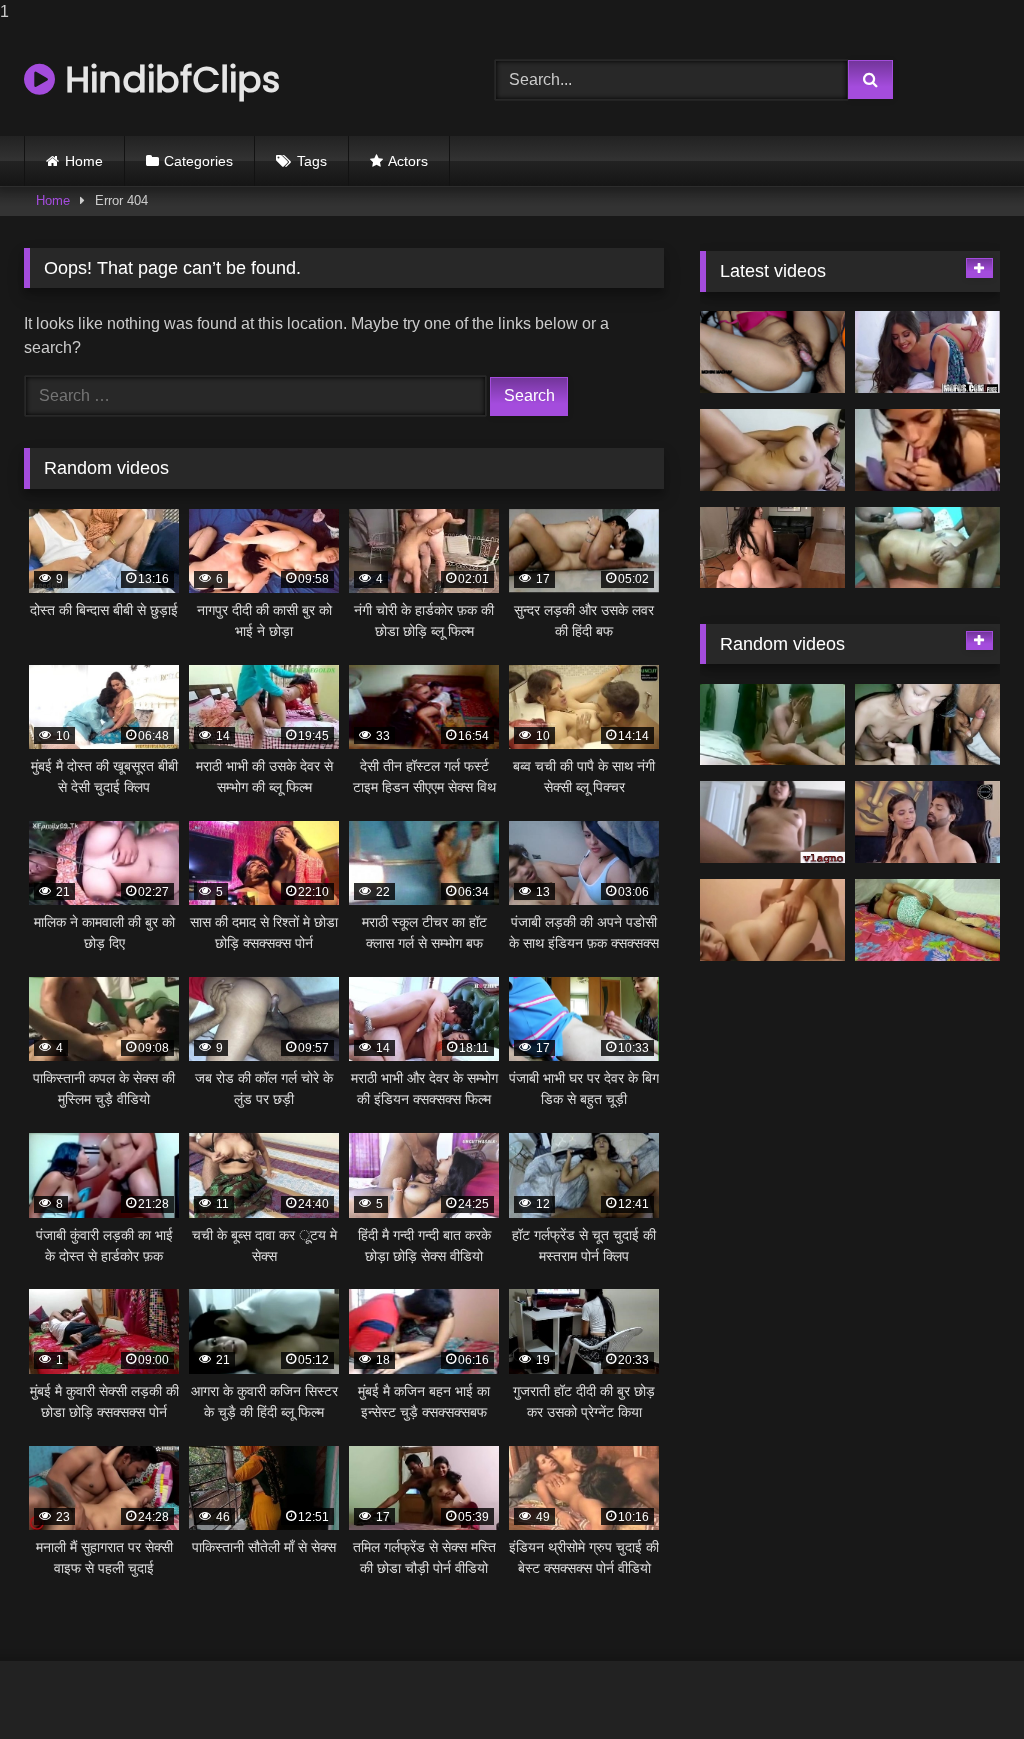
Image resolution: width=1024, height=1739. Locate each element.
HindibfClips (167, 79)
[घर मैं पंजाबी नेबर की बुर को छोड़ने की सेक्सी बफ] (927, 920)
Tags (312, 161)
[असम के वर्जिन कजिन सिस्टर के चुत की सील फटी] (772, 822)
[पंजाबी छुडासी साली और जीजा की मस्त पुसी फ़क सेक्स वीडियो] (772, 725)
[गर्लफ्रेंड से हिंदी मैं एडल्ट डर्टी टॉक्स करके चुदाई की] (927, 450)
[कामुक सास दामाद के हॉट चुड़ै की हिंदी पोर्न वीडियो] (772, 352)
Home (84, 161)
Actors (408, 161)
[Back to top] (962, 1683)
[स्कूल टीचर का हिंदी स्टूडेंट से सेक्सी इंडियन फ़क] (927, 822)
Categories (198, 161)
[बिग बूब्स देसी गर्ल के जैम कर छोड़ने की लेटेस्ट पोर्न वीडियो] (772, 450)
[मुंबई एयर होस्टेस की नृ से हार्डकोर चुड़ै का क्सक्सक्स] (772, 548)
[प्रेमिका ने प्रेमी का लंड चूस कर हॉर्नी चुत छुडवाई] (927, 725)
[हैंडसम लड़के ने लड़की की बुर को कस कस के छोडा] (772, 920)
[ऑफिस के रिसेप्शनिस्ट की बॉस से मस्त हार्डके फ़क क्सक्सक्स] (927, 352)
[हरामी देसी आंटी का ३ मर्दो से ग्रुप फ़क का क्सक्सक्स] (927, 548)
